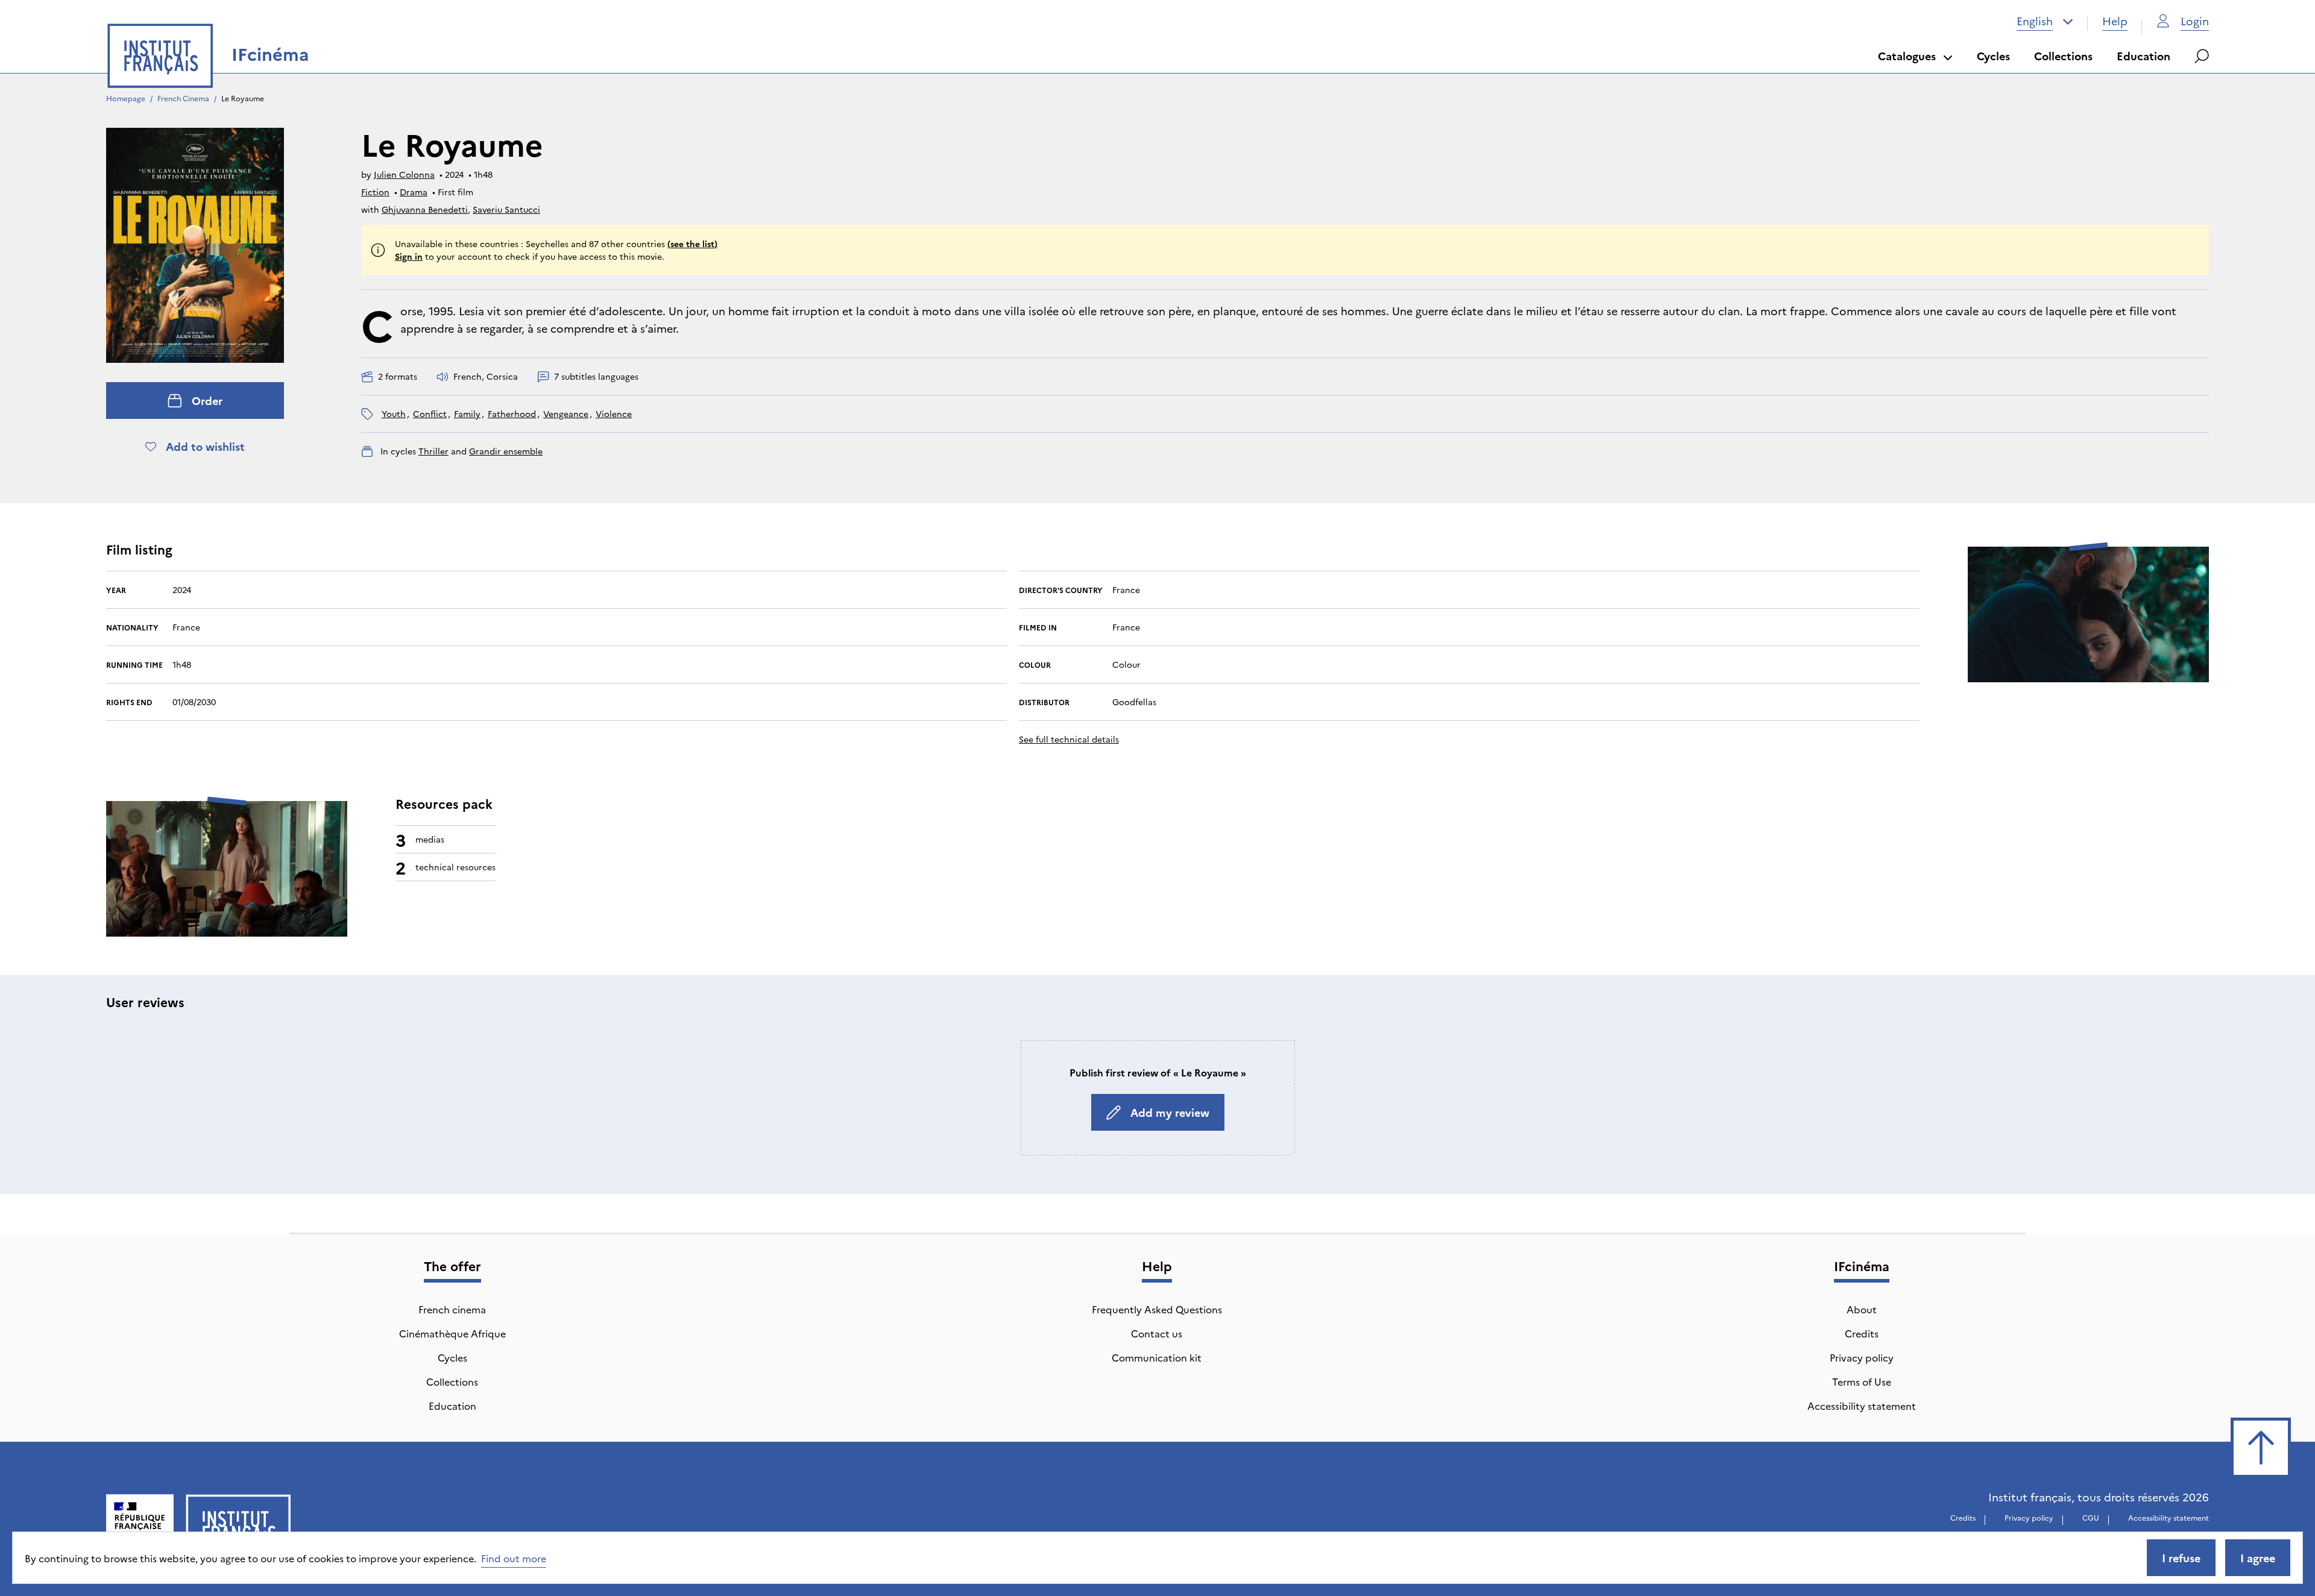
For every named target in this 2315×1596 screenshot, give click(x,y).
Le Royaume (244, 98)
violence (614, 413)
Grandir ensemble (506, 451)
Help (2115, 21)
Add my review (1170, 1112)
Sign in (409, 256)
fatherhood (512, 413)
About (1862, 1309)
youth (394, 413)
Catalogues (1907, 56)
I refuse (2181, 1558)
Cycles (1993, 56)
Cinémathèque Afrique (452, 1333)
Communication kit (1157, 1357)
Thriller (433, 451)
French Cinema (183, 98)
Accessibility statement (1862, 1406)
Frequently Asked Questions (1157, 1309)
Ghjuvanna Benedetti (425, 209)
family (467, 413)
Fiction (375, 192)
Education (2143, 56)
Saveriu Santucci (506, 209)
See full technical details (1069, 739)
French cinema (452, 1309)
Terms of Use (1862, 1381)
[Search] (2202, 56)
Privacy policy (1862, 1357)
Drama (414, 192)
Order (207, 401)
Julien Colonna (404, 174)
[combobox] (2045, 21)
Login (2195, 21)
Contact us (1157, 1333)
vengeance (566, 413)
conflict (430, 413)
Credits (1862, 1333)
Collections (2063, 56)
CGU (2091, 1517)
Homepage (126, 98)
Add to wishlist (205, 446)
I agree (2258, 1558)
